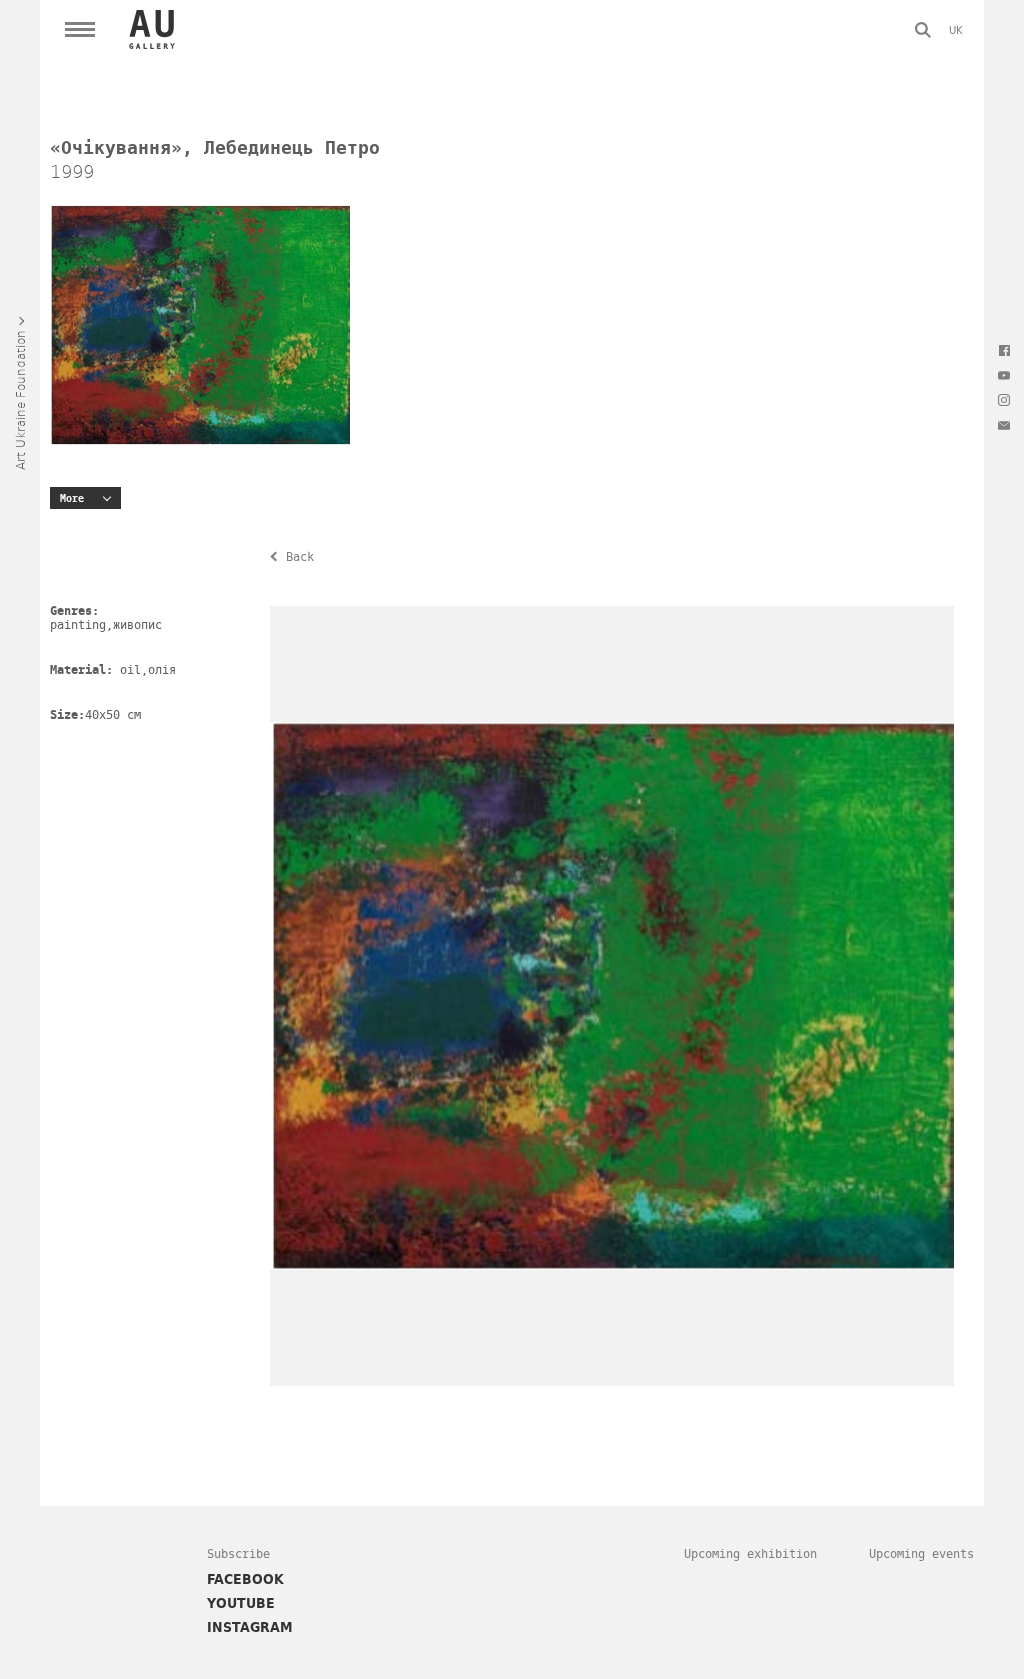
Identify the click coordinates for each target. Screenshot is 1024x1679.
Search (923, 30)
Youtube (1004, 375)
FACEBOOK (245, 1579)
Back (300, 557)
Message (1004, 425)
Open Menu (80, 30)
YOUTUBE (241, 1603)
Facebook (1004, 350)
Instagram (1004, 400)
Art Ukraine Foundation (20, 400)
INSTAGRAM (250, 1627)
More (72, 498)
